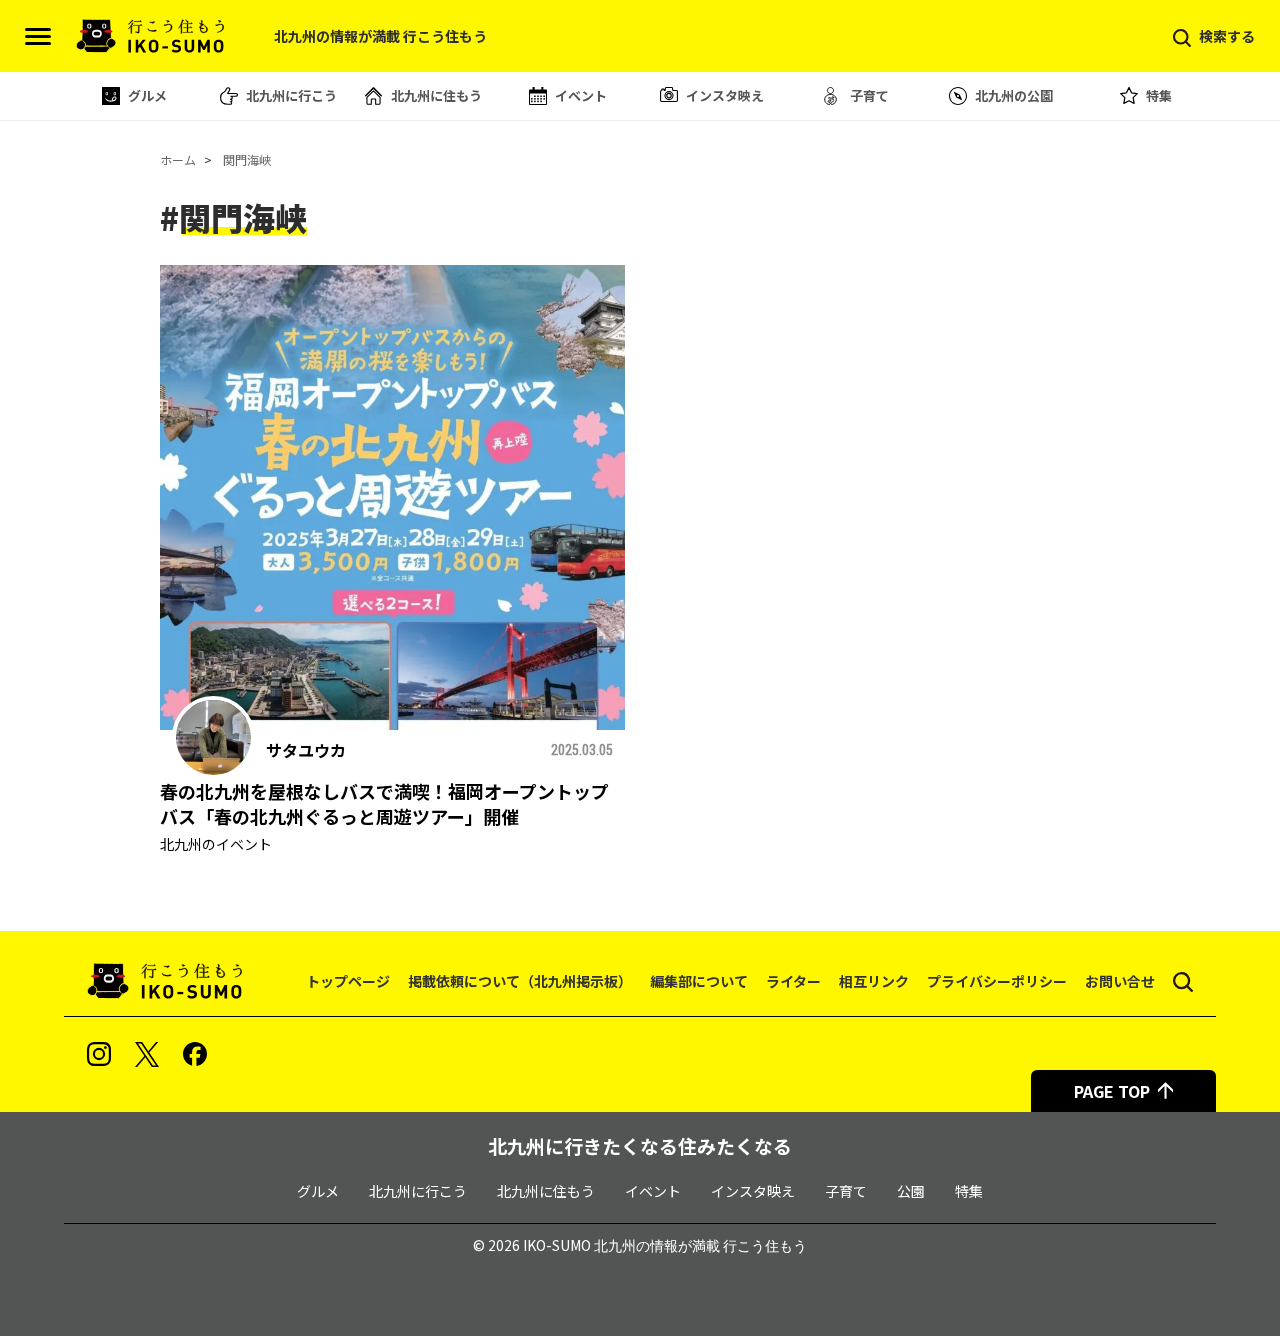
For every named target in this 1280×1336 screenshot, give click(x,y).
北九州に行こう (291, 95)
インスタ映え (725, 95)
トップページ (348, 981)
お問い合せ (1120, 981)
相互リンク (874, 981)
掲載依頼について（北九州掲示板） (520, 981)
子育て (869, 95)
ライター (793, 981)
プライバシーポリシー (997, 981)
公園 (911, 1191)
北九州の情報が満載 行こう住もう (700, 1246)
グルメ (147, 95)
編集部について (699, 981)
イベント (581, 95)
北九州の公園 (1014, 95)
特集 (1159, 95)
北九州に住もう (436, 95)
